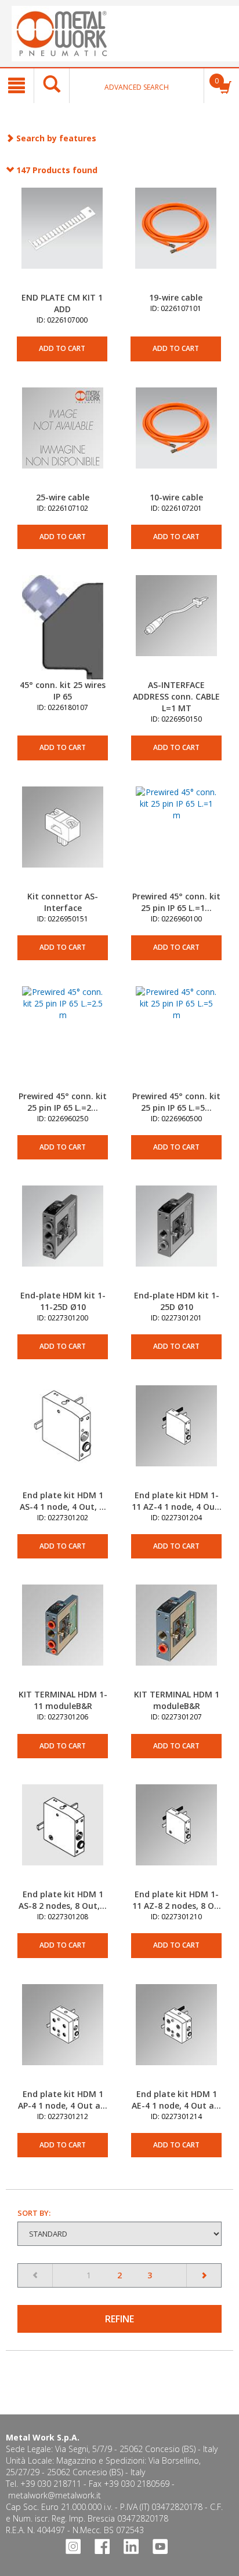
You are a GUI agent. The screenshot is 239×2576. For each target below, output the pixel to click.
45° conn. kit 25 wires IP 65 (63, 691)
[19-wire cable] (176, 240)
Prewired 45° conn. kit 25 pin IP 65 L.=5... (176, 1102)
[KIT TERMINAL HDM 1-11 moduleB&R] (63, 1637)
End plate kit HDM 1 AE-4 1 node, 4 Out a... (176, 2100)
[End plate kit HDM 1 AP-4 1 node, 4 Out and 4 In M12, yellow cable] (63, 2036)
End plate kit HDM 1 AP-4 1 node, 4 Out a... (63, 2100)
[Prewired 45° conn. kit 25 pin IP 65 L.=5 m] (176, 1038)
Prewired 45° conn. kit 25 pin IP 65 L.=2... (63, 1102)
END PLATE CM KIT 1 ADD (62, 303)
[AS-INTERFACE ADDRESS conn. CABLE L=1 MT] (176, 627)
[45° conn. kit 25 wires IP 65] (63, 627)
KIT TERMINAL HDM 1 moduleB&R (177, 1700)
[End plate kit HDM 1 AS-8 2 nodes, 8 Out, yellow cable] (63, 1836)
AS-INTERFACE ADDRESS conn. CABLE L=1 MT (176, 696)
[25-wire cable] (63, 440)
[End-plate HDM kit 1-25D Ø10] (176, 1238)
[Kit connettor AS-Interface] (63, 839)
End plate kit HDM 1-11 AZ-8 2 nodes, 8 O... (177, 1900)
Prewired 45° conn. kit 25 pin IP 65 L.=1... (176, 902)
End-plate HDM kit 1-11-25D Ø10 (63, 1301)
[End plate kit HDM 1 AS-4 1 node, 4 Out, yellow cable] (63, 1437)
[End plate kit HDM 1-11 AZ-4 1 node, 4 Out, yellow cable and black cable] (176, 1437)
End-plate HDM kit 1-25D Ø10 (177, 1301)
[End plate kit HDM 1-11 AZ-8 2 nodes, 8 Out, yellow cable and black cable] (176, 1836)
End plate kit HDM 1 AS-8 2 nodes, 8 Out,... (63, 1900)
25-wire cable (63, 497)
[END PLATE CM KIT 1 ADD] (62, 240)
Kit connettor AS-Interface (63, 902)
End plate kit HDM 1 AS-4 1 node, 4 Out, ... (63, 1501)
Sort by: (34, 2213)
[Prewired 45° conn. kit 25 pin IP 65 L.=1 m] (176, 839)
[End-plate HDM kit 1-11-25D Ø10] (63, 1238)
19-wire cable (176, 297)
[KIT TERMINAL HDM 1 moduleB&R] (176, 1637)
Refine (119, 2319)
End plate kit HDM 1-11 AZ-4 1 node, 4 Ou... (177, 1501)
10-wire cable (176, 497)
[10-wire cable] (176, 440)
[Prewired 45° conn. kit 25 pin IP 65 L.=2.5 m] (63, 1038)
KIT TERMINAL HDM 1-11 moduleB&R (63, 1700)
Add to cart (62, 348)
